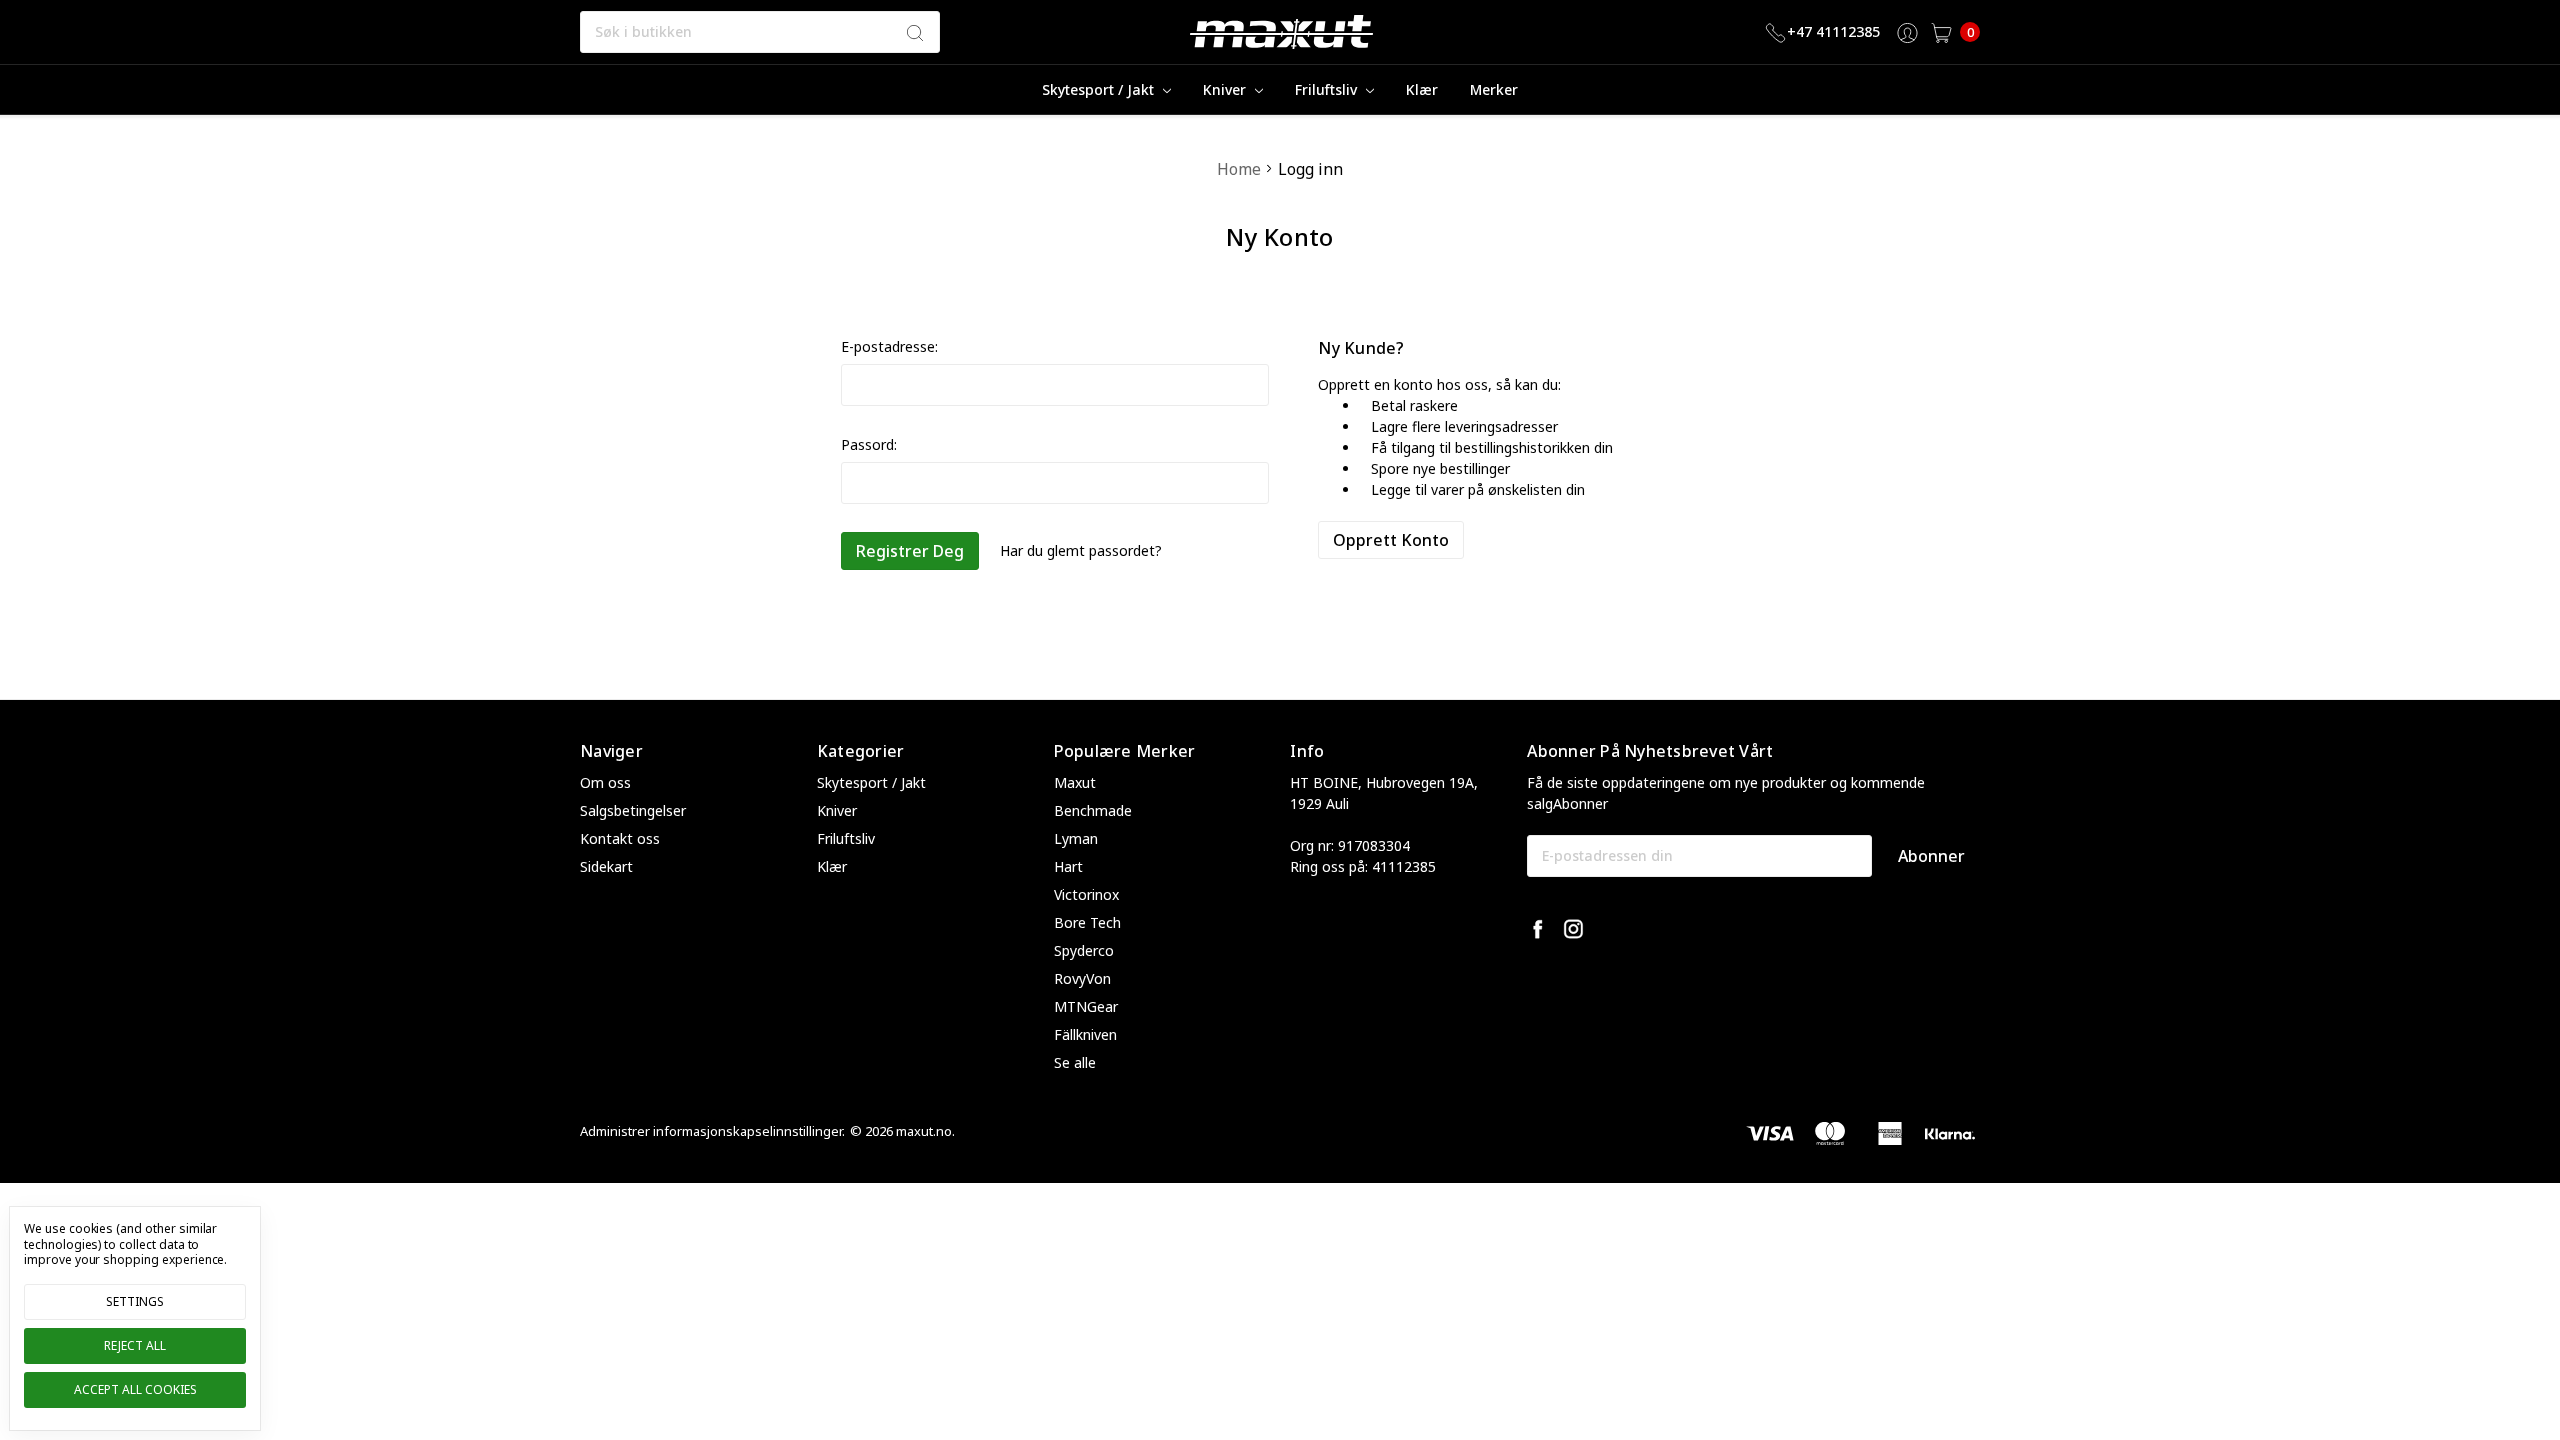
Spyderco (1084, 950)
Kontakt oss (620, 838)
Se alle (1075, 1062)
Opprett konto (1391, 540)
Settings (135, 1301)
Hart (1068, 866)
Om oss (605, 782)
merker (1494, 89)
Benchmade (1093, 810)
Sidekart (606, 866)
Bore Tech (1087, 922)
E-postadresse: (889, 346)
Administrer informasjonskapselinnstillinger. (712, 1131)
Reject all (135, 1345)
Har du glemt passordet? (1081, 550)
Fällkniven (1085, 1034)
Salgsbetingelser (633, 810)
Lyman (1076, 838)
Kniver (1226, 89)
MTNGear (1086, 1006)
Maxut (1075, 782)
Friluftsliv (1328, 89)
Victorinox (1086, 894)
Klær (1422, 89)
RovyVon (1082, 978)
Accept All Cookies (135, 1389)
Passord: (869, 444)
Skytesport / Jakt (1100, 89)
